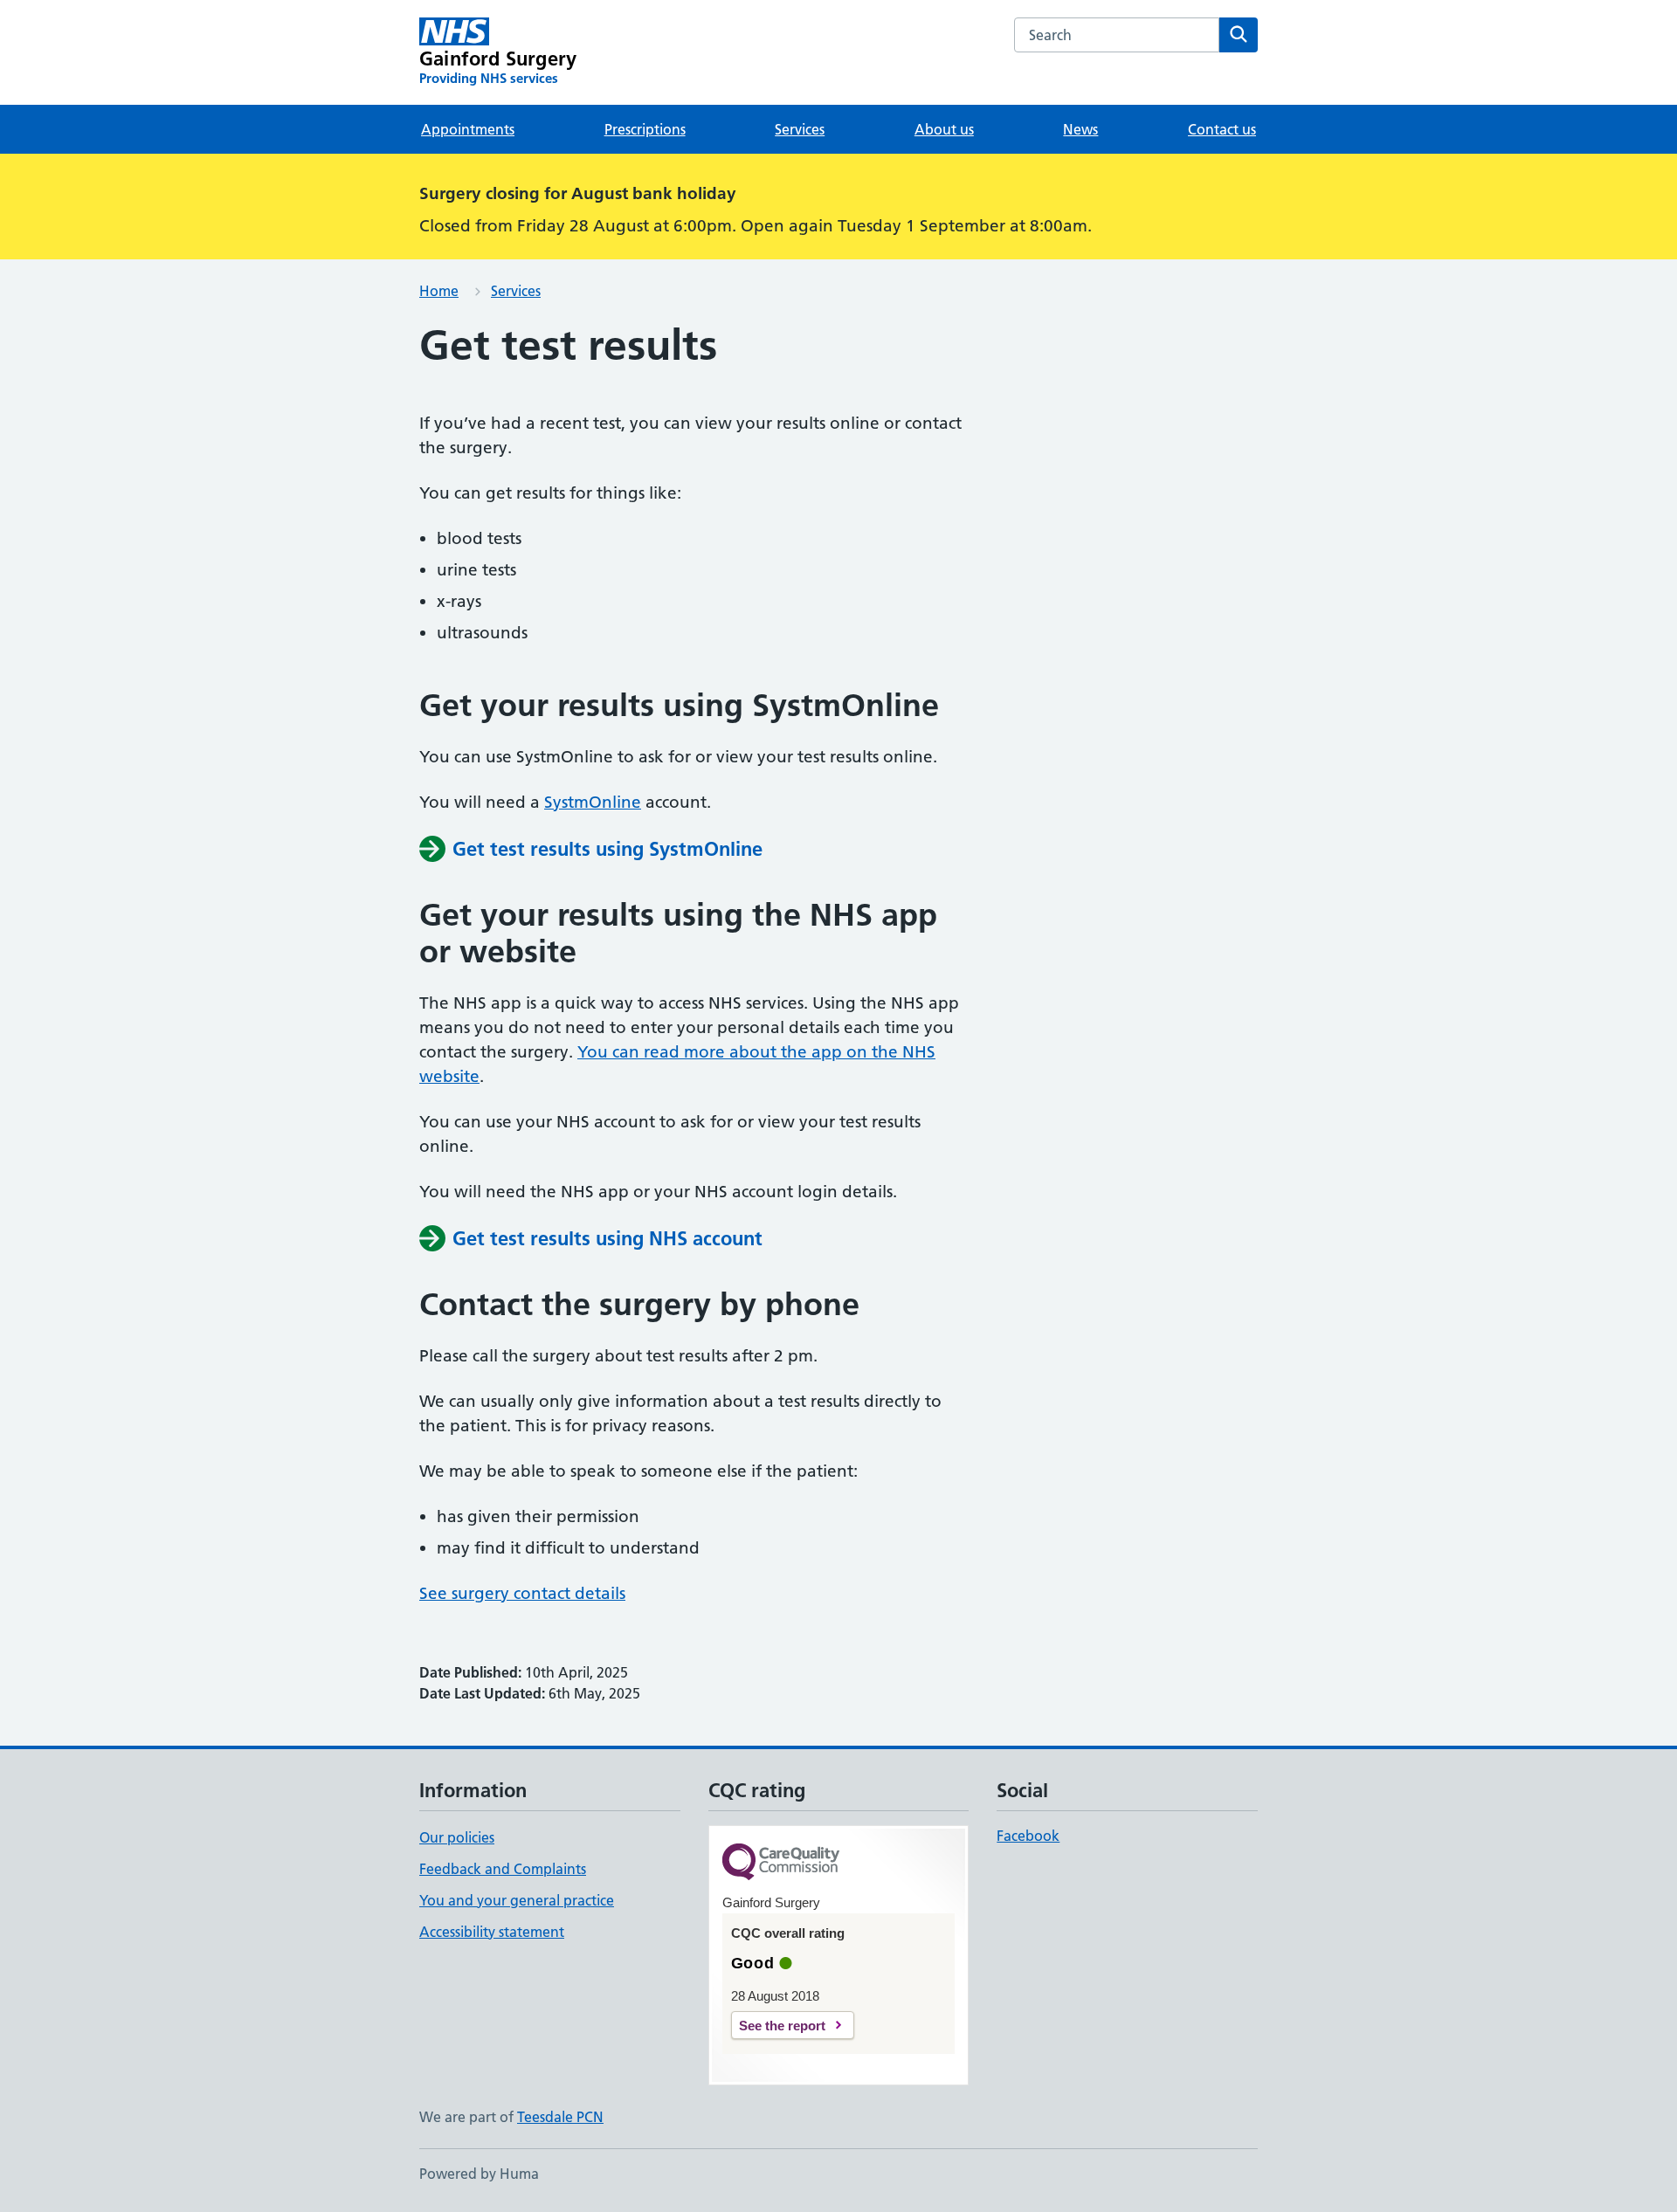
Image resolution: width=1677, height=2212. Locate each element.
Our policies (457, 1837)
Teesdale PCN (560, 2117)
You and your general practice (517, 1900)
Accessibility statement (492, 1932)
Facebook (1028, 1836)
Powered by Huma (479, 2174)
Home (439, 291)
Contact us (1222, 129)
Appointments (468, 129)
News (1080, 129)
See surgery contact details (522, 1593)
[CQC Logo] (781, 1863)
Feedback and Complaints (503, 1869)
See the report (782, 2026)
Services (800, 129)
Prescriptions (645, 129)
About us (944, 129)
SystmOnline (593, 802)
